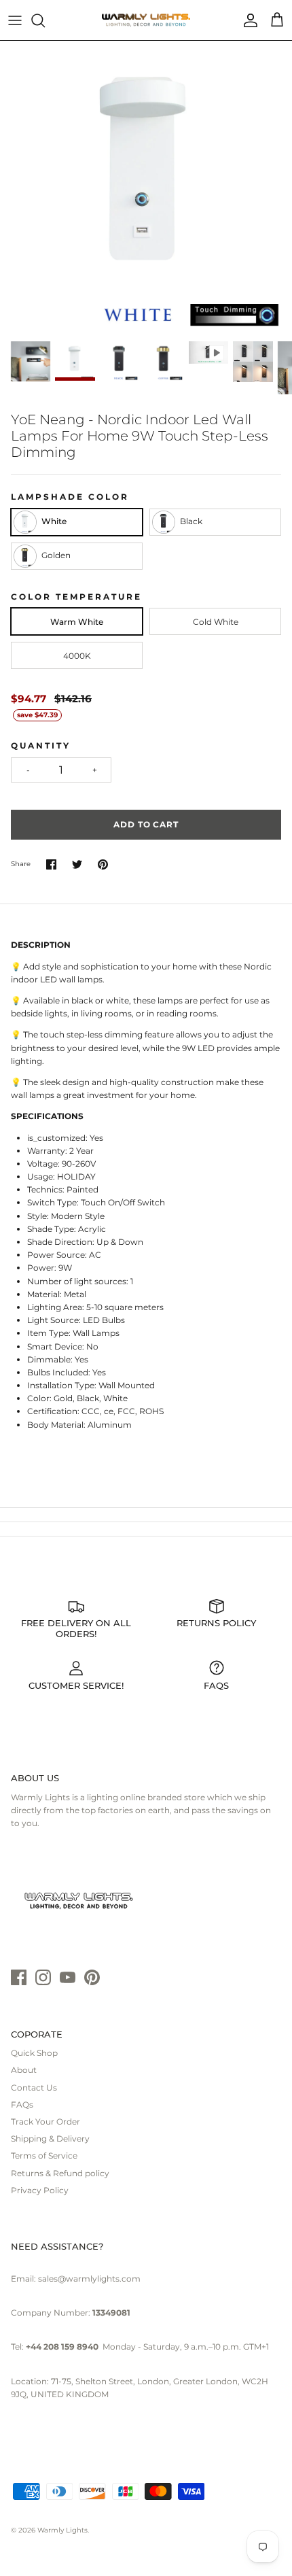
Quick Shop (34, 2053)
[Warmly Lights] (146, 20)
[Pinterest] (92, 1977)
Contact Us (34, 2088)
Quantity (41, 745)
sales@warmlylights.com (89, 2279)
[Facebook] (19, 1977)
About (24, 2070)
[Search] (45, 20)
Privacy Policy (40, 2190)
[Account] (247, 20)
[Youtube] (68, 1977)
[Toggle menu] (15, 20)
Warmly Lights (62, 2530)
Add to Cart (146, 824)
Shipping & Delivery (50, 2139)
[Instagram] (43, 1977)
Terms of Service (44, 2156)
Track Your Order (45, 2122)
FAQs (22, 2105)
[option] (146, 187)
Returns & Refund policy (60, 2173)
